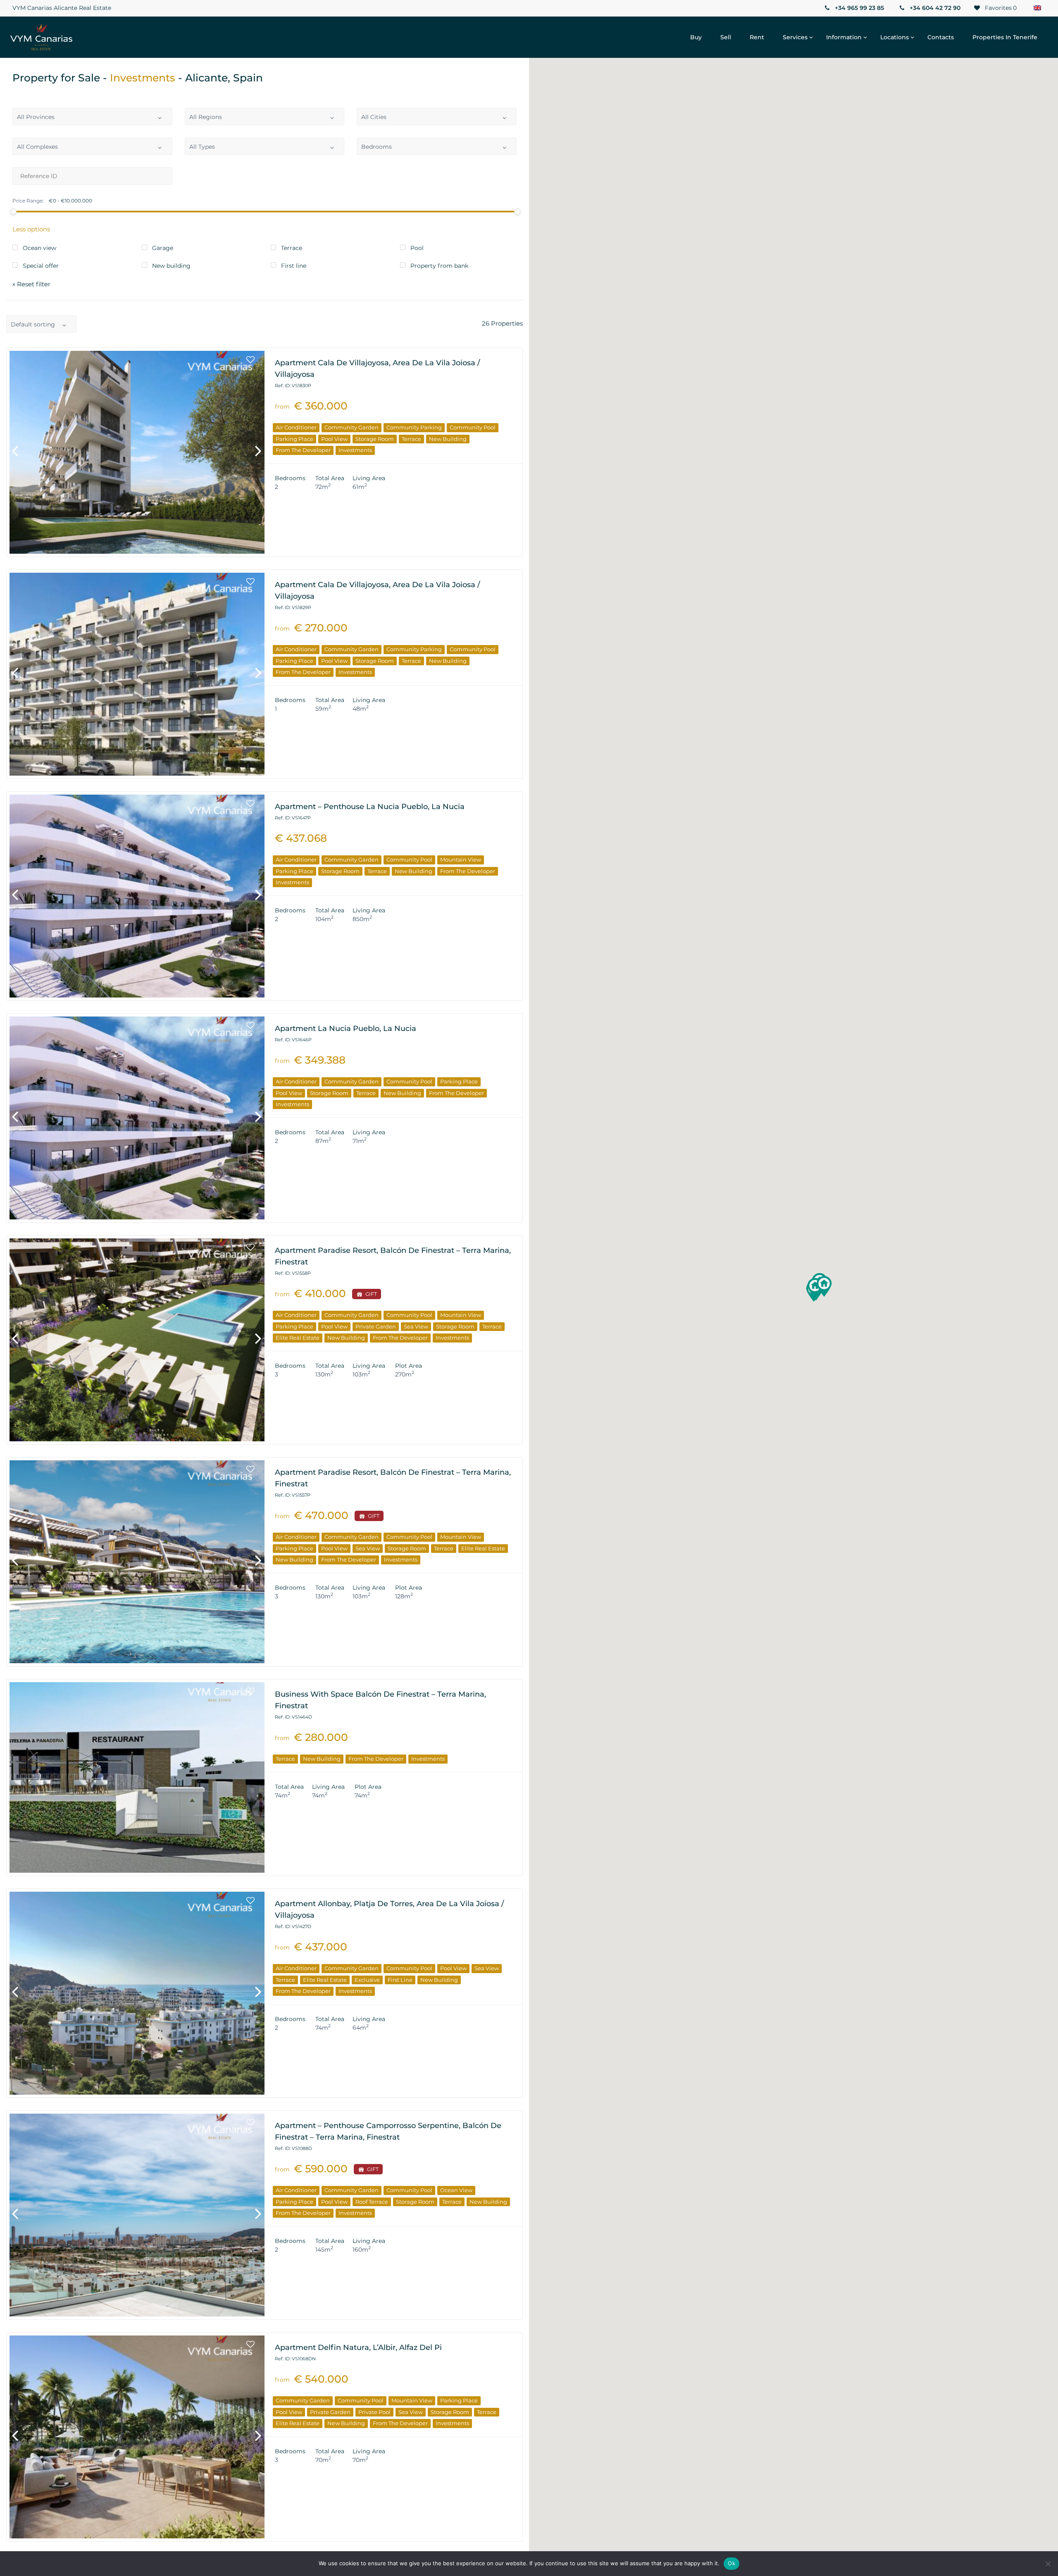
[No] (1048, 2564)
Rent (757, 37)
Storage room (375, 439)
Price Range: (28, 201)
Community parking (414, 427)
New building (448, 439)
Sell (726, 37)
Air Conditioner (296, 427)
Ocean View (456, 2190)
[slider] (13, 212)
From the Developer (303, 450)
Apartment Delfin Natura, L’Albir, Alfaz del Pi (358, 2347)
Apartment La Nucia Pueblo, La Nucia (346, 1028)
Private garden (376, 1326)
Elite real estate (298, 1338)
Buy (696, 37)
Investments (355, 450)
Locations (895, 37)
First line (400, 1980)
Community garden (351, 427)
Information (844, 37)
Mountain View (461, 859)
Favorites (1000, 8)
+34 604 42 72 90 (934, 8)
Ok (732, 2563)
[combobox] (92, 117)
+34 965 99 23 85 (859, 8)
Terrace (411, 439)
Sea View (416, 1326)
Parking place (294, 439)
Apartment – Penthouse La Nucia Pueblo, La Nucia (370, 807)
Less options (31, 229)
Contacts (941, 37)
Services (795, 37)
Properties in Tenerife (1005, 37)
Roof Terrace (372, 2202)
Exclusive (367, 1980)
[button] (824, 1286)
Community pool (473, 427)
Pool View (334, 439)
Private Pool (374, 2412)
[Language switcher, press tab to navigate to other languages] (1037, 8)
